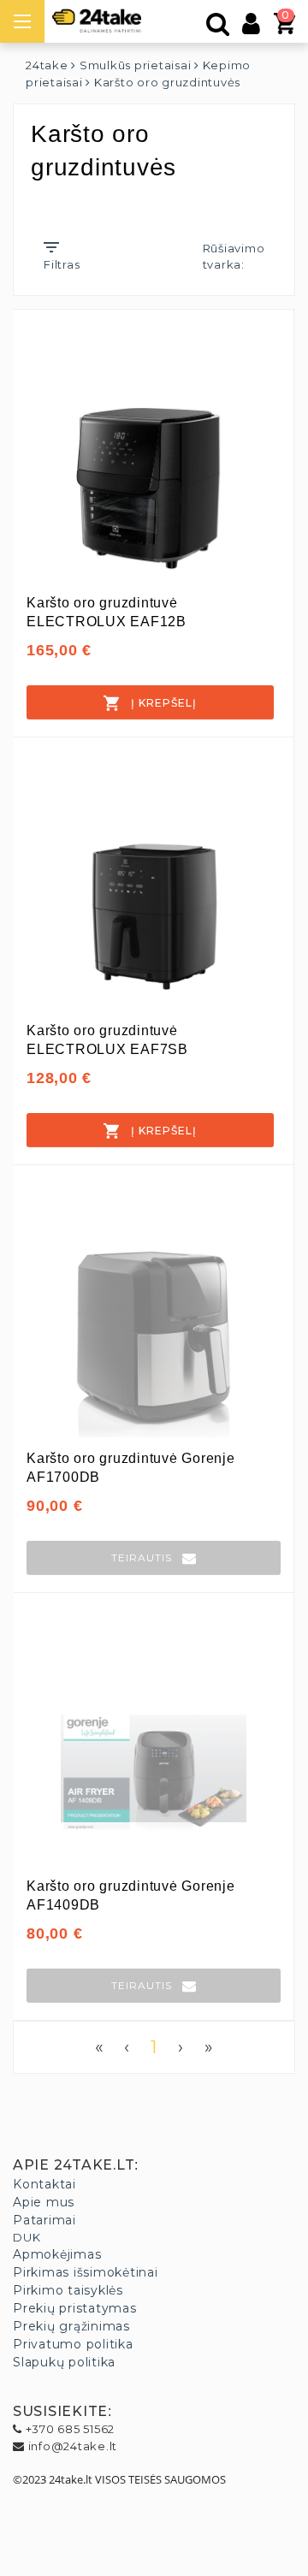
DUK (27, 2237)
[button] (154, 1558)
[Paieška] (218, 28)
